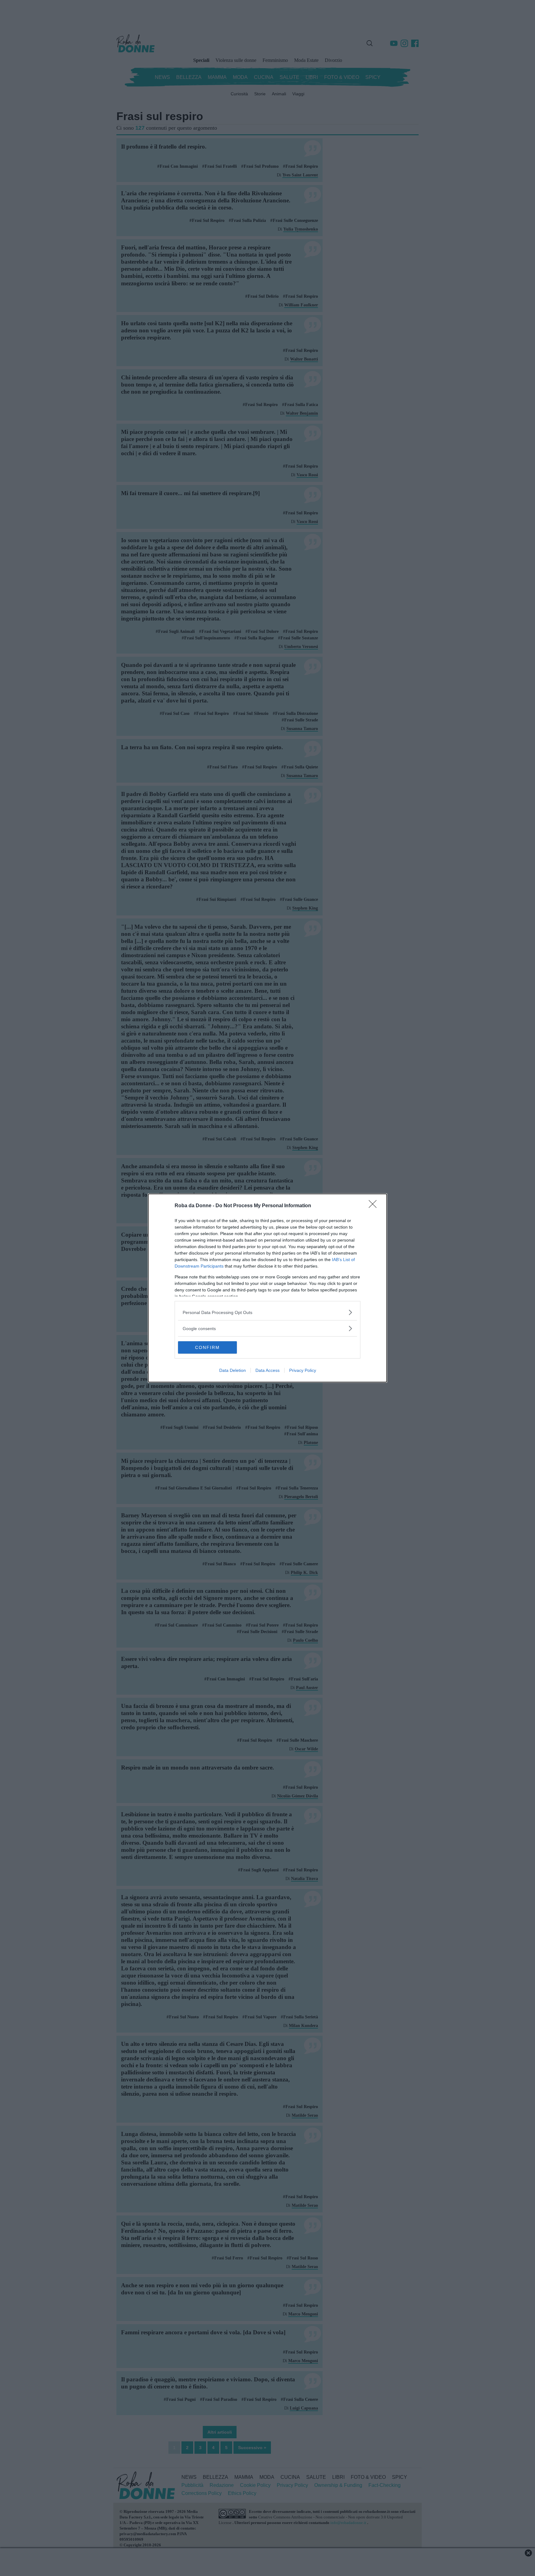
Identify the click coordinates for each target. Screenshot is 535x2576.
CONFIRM (207, 1347)
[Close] (375, 1206)
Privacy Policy (303, 1370)
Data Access (267, 1370)
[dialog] (267, 1288)
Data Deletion (233, 1370)
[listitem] (267, 1312)
